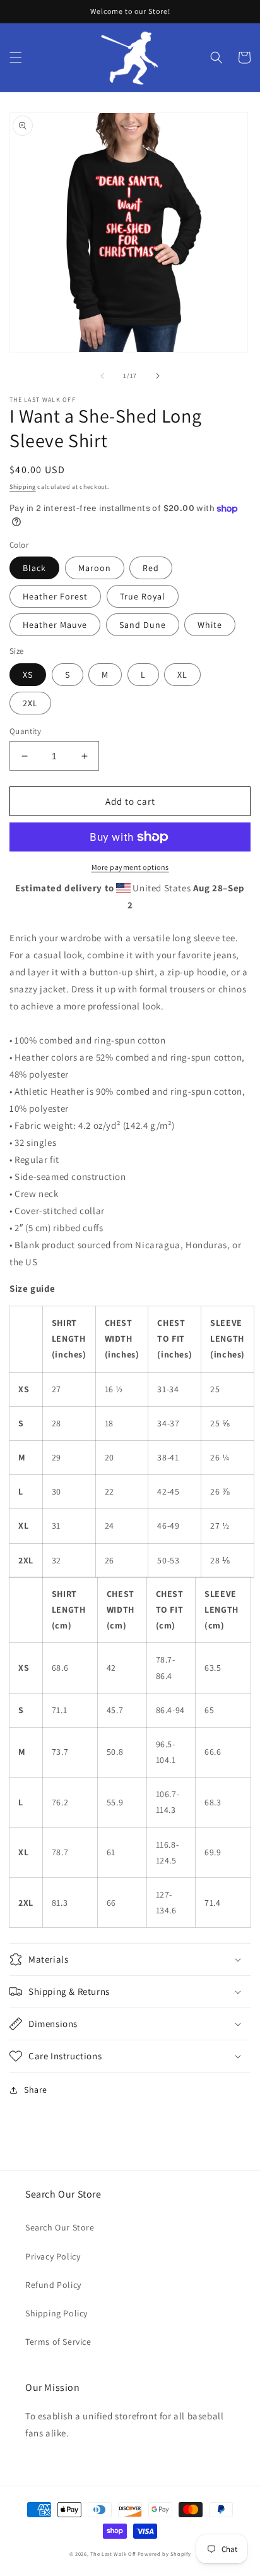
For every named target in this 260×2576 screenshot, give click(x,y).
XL (182, 675)
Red (151, 568)
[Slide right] (158, 376)
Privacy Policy (53, 2256)
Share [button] (36, 2090)
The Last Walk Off (113, 2554)
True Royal (143, 596)
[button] (16, 57)
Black (34, 568)
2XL (30, 703)
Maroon (95, 568)
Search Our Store (60, 2227)
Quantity (25, 731)
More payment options (130, 867)
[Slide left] (102, 376)
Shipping (23, 487)
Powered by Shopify (164, 2554)
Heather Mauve (55, 625)
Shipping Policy (56, 2313)
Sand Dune (143, 625)
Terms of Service (58, 2342)
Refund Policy (53, 2285)
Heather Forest (55, 596)
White (210, 625)
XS (28, 675)
